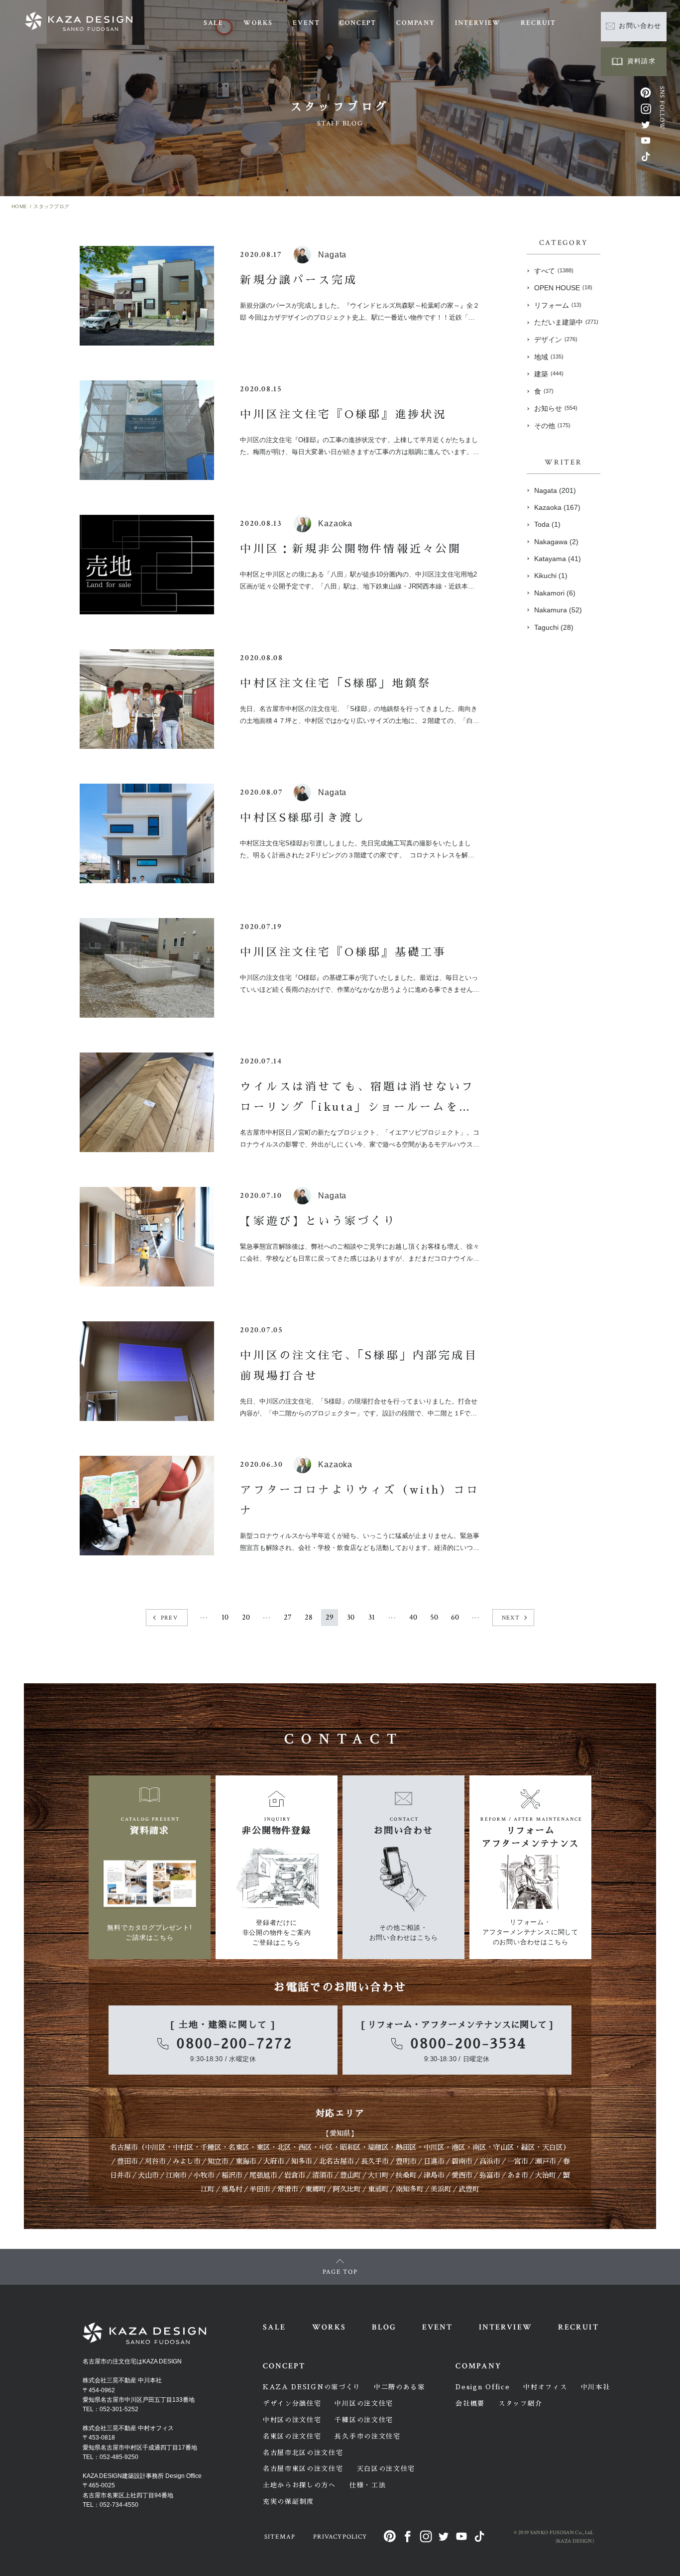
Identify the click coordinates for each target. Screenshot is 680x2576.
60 (455, 1617)
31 (372, 1617)
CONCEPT (358, 23)
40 (413, 1617)
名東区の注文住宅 (292, 2436)
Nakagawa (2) (556, 542)
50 (434, 1617)
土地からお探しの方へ (299, 2485)
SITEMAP (280, 2537)
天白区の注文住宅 (386, 2469)
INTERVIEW (478, 23)
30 (351, 1617)
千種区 (211, 2147)
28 (309, 1617)
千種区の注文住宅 (364, 2420)
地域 (549, 357)
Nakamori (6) (555, 593)
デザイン (556, 340)
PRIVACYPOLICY (340, 2537)
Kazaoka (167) (557, 507)
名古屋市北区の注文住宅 (303, 2453)
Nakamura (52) (558, 610)
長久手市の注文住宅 (367, 2436)
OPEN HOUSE (563, 288)
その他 (552, 426)
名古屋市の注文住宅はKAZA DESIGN (132, 2361)
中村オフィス (545, 2387)
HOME (19, 206)
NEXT (511, 1618)
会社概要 (470, 2403)
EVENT (306, 23)
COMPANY (416, 23)
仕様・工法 (368, 2485)
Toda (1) (547, 524)
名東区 (239, 2147)
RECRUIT (538, 23)
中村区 (183, 2147)
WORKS (258, 23)
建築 (549, 374)
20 (246, 1617)
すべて (554, 271)
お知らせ (556, 408)
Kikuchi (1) (551, 576)
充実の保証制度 (288, 2502)
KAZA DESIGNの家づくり (312, 2387)
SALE (214, 23)
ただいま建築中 (566, 322)
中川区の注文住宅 (364, 2403)
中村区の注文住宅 (292, 2420)
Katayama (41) (558, 559)
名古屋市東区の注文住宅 (303, 2469)
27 (288, 1617)
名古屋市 (124, 2147)
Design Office (483, 2387)
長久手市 (375, 2161)
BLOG (384, 2327)
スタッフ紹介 (520, 2403)
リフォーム (558, 305)
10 (225, 1617)
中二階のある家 (399, 2387)
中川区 (155, 2147)
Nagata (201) (555, 490)
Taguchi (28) (554, 627)
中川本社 (596, 2387)
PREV (169, 1618)
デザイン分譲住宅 (292, 2403)
